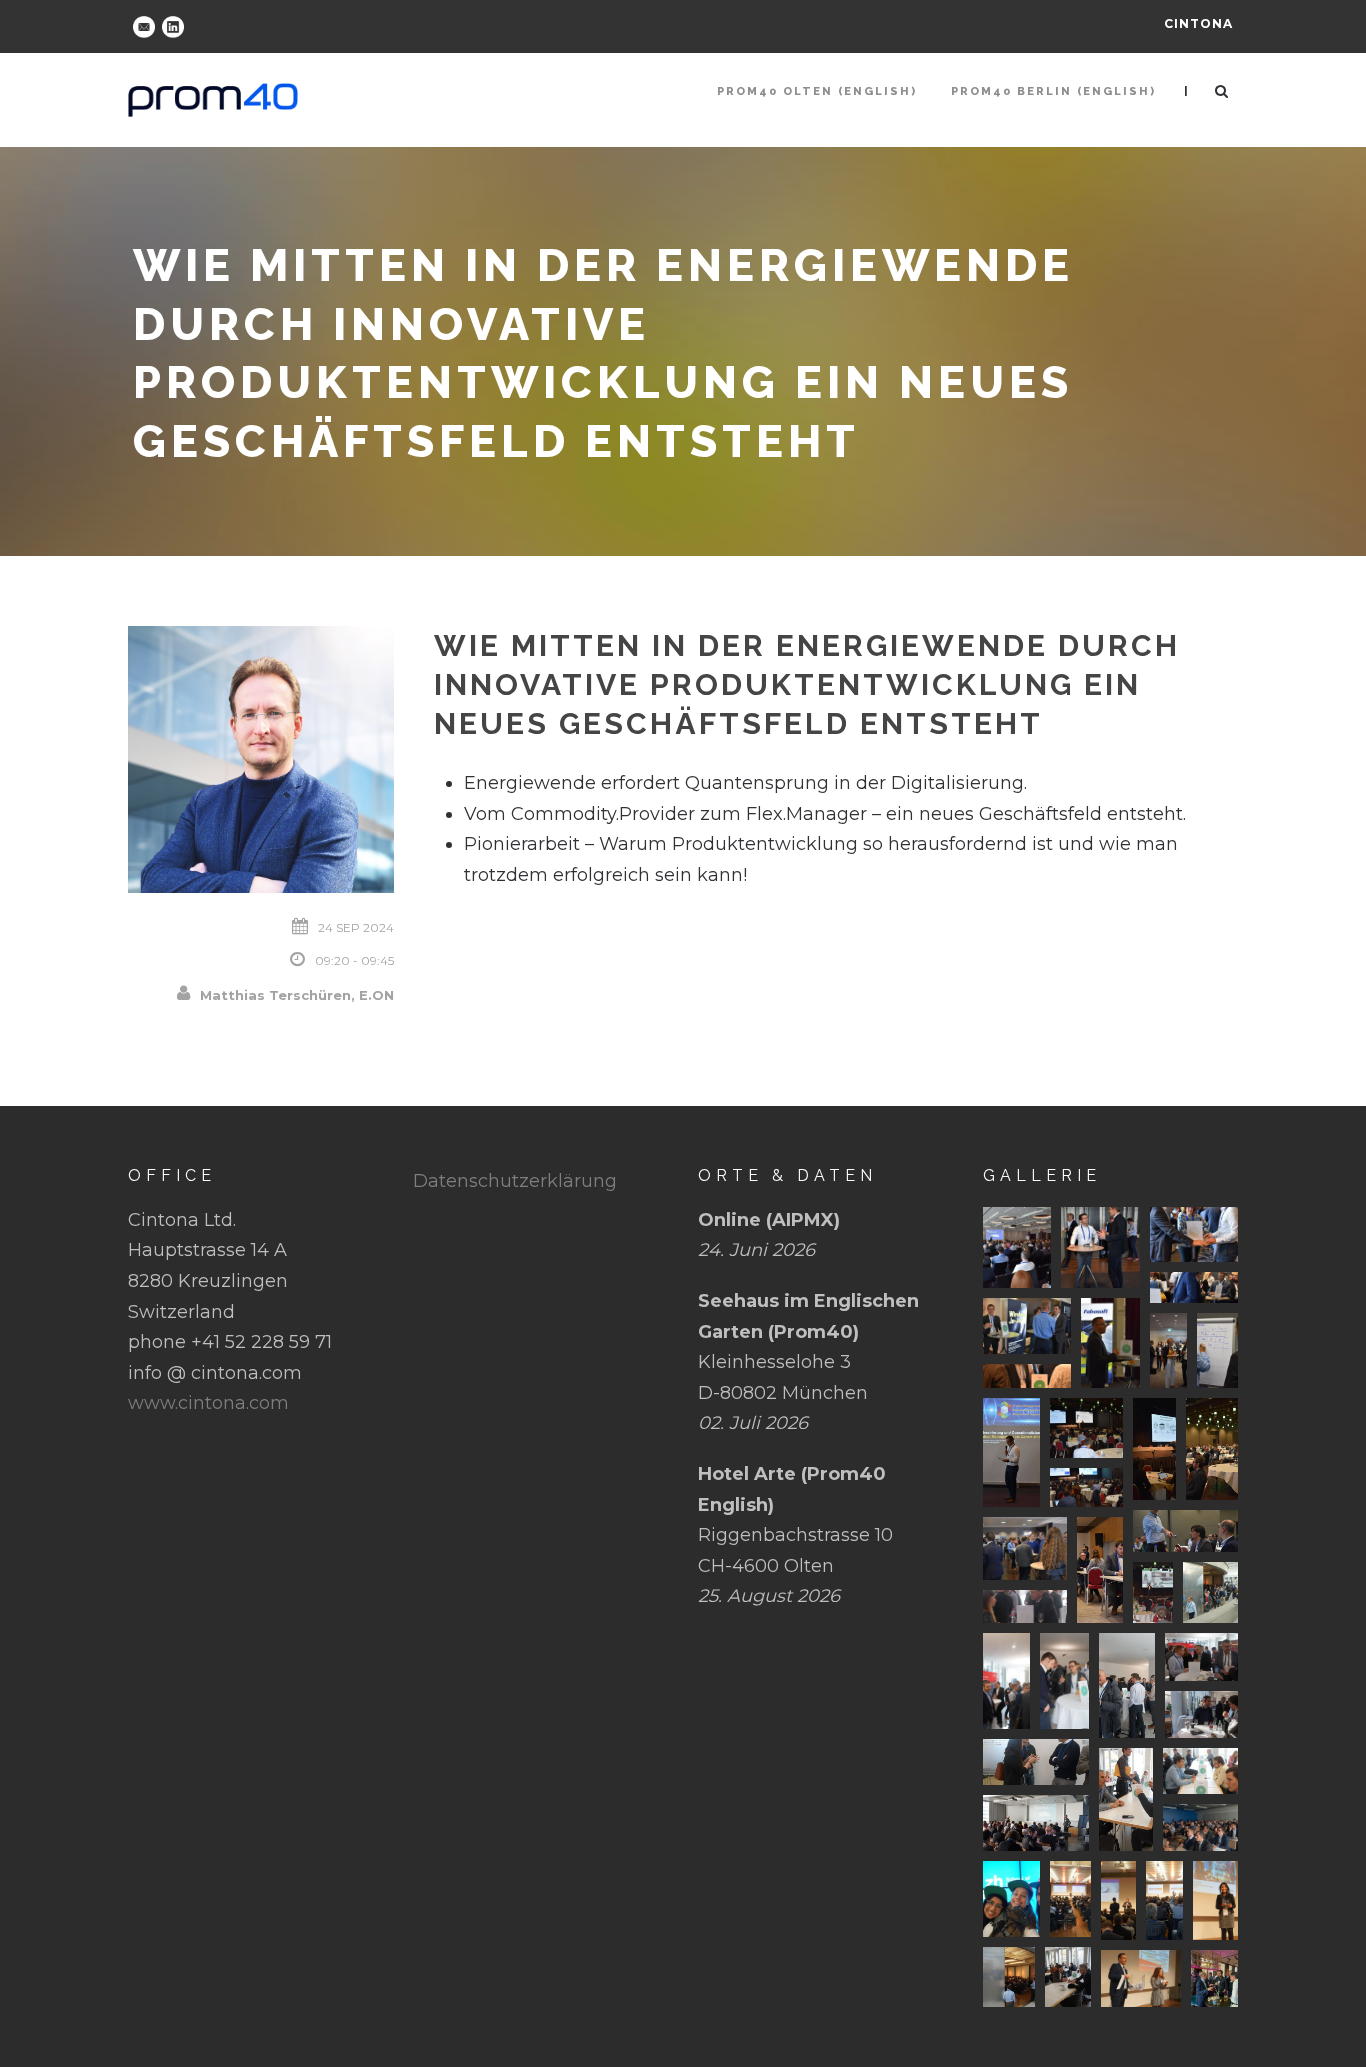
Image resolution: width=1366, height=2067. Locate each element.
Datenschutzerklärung (515, 1181)
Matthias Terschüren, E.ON (297, 995)
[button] (1017, 1247)
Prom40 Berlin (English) (1053, 91)
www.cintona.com (208, 1403)
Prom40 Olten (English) (817, 91)
